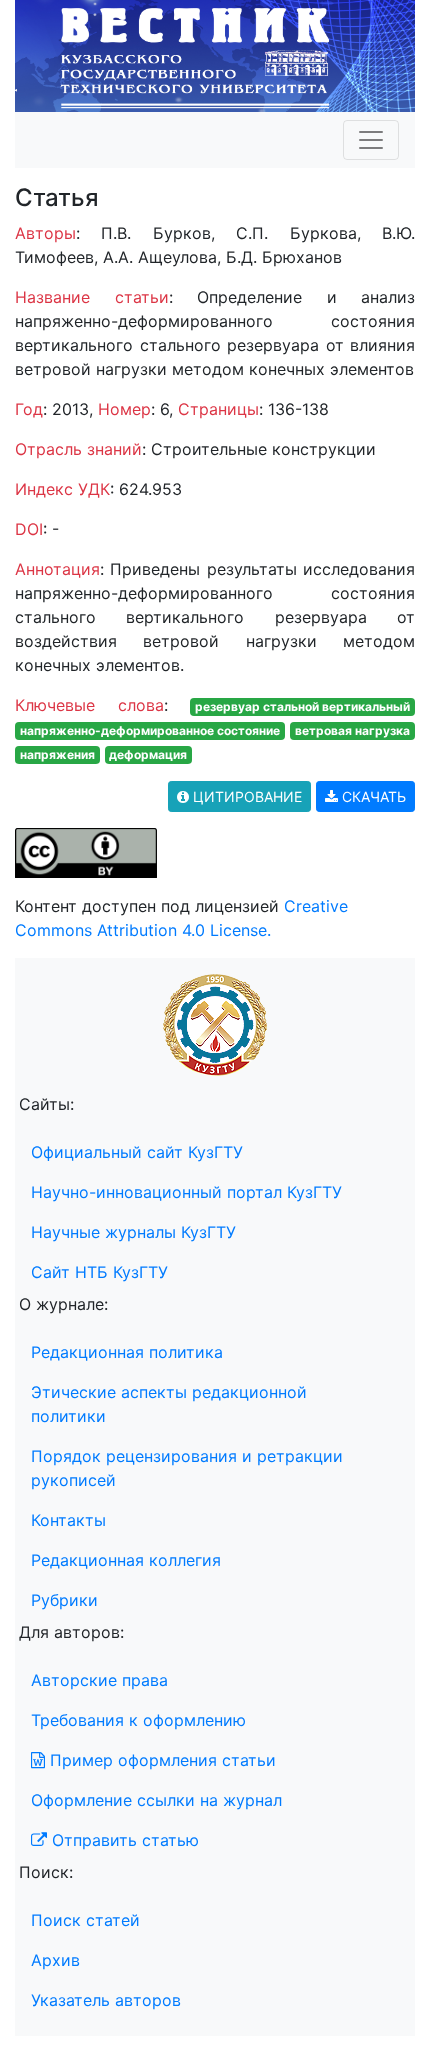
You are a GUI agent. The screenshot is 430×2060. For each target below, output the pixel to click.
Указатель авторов (106, 2000)
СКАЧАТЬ (372, 796)
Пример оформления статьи (160, 1760)
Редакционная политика (127, 1352)
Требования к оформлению (138, 1720)
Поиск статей (85, 1920)
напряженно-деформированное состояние (150, 730)
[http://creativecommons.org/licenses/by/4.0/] (86, 851)
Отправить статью (123, 1840)
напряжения (57, 754)
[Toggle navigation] (371, 140)
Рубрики (64, 1600)
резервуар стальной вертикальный (302, 706)
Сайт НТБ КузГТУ (99, 1272)
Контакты (68, 1520)
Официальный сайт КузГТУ (137, 1152)
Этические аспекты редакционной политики (169, 1404)
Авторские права (99, 1680)
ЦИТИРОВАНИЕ (245, 796)
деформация (148, 754)
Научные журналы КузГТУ (133, 1232)
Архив (55, 1960)
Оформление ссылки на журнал (156, 1800)
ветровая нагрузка (352, 730)
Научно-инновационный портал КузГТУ (186, 1192)
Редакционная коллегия (126, 1560)
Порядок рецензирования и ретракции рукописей (187, 1468)
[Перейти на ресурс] (215, 54)
